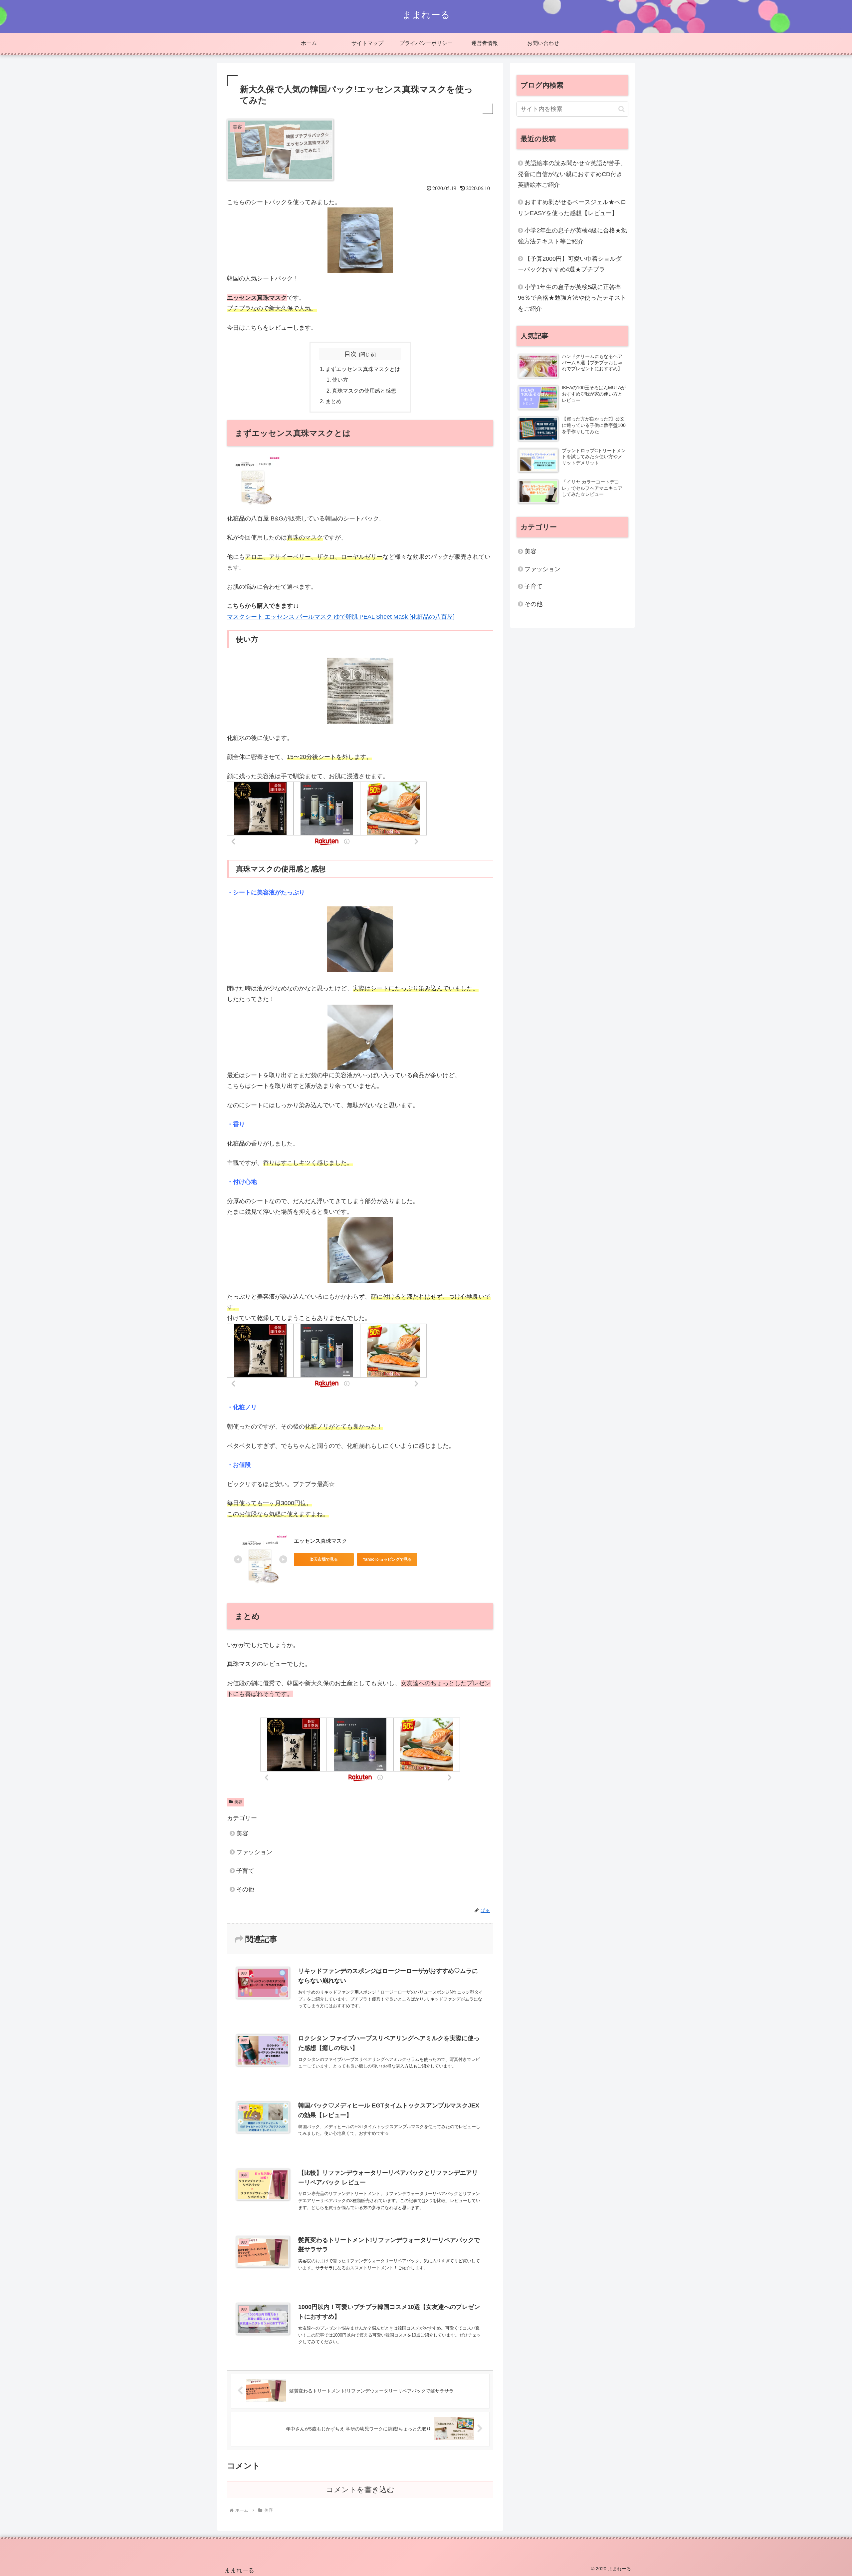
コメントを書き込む (360, 2490)
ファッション (254, 1852)
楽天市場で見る (324, 1559)
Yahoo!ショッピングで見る (387, 1559)
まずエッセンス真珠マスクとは (363, 369)
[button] (622, 109)
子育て (245, 1871)
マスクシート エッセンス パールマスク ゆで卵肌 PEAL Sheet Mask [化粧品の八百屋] (341, 617)
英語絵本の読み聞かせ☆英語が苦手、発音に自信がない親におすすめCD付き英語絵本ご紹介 (572, 174)
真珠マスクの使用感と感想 (364, 391)
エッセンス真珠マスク (320, 1541)
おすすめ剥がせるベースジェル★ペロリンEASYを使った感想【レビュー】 (572, 207)
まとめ (333, 401)
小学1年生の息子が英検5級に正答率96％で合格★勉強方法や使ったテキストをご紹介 (572, 298)
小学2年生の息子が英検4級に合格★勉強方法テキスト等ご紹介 (572, 236)
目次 (350, 354)
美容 (238, 1802)
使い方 (340, 380)
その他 (245, 1889)
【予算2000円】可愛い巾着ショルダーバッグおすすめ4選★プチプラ (570, 264)
